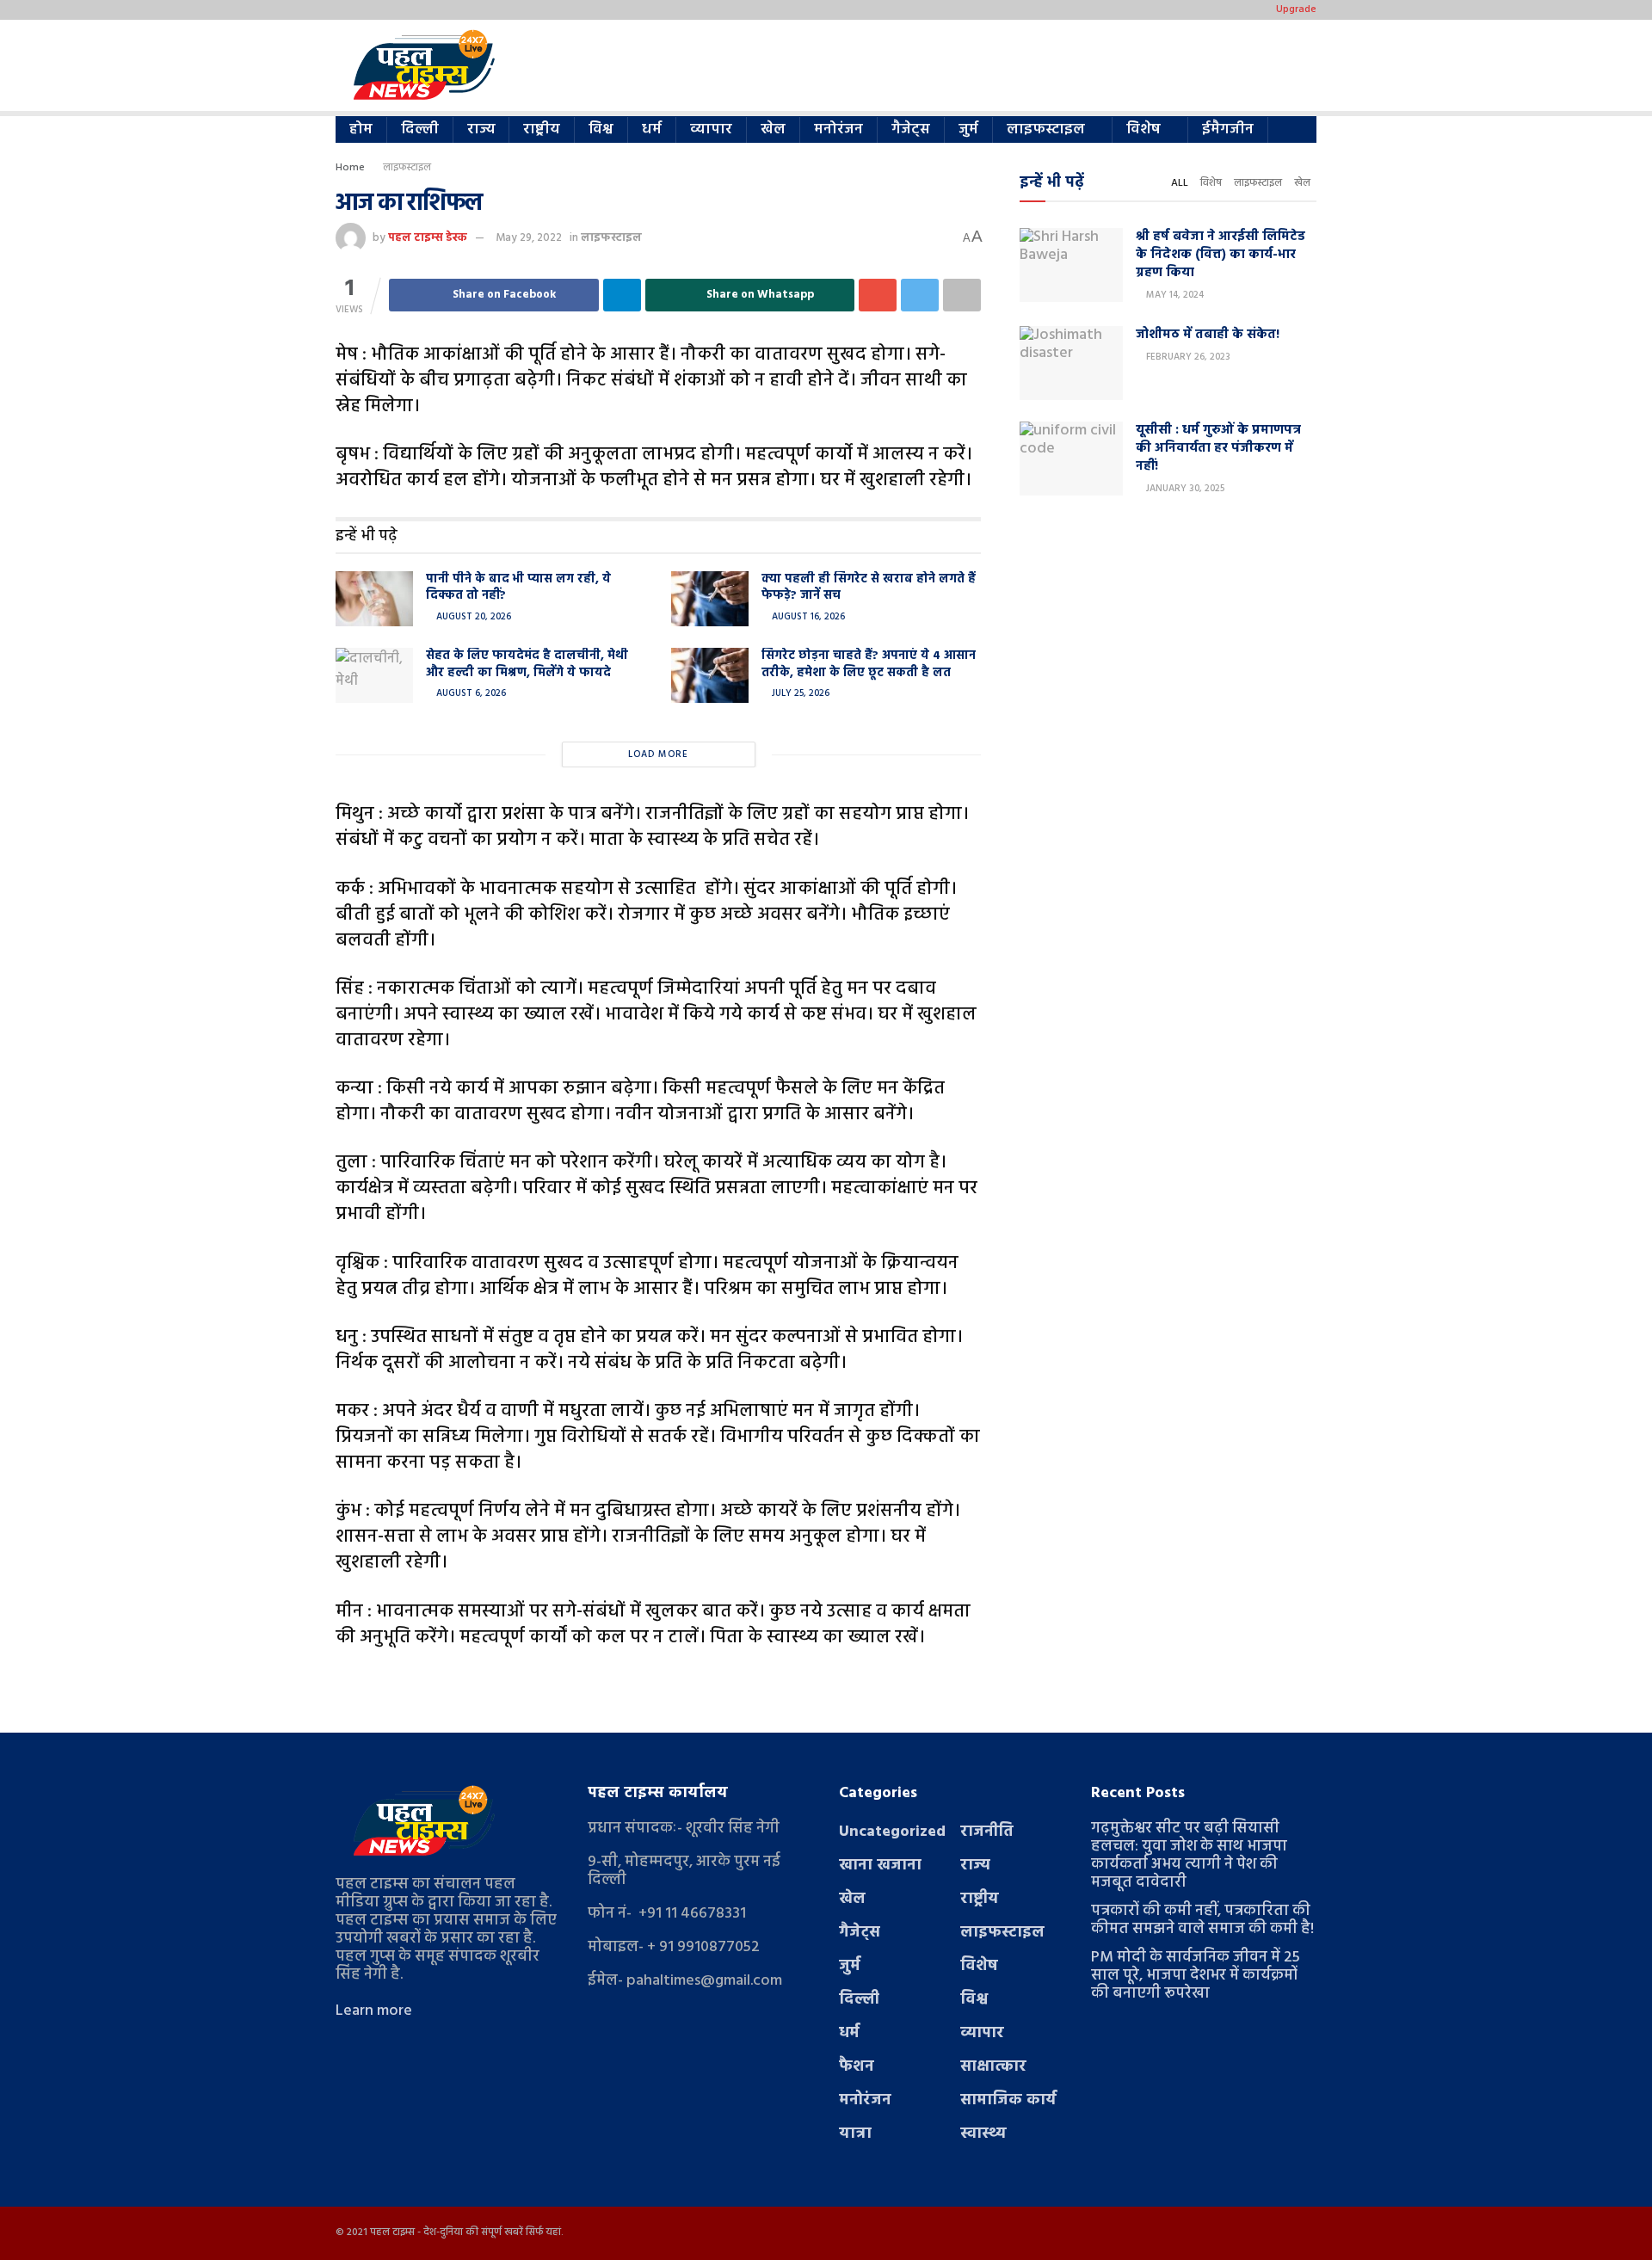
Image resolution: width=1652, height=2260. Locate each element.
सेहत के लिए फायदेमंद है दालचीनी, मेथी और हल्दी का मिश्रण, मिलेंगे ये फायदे (527, 665)
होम (361, 129)
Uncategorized (892, 1832)
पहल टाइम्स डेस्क (428, 238)
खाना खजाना (880, 1866)
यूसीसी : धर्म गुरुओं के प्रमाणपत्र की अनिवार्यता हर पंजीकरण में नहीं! (1218, 448)
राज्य (481, 129)
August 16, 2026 (807, 617)
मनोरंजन (838, 129)
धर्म (652, 129)
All (1180, 183)
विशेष (1143, 129)
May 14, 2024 (1174, 295)
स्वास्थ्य (983, 2134)
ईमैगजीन (1228, 129)
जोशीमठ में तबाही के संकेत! (1208, 335)
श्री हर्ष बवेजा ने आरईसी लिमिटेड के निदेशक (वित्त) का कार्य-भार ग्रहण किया (1221, 255)
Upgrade (1296, 9)
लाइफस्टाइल (1046, 129)
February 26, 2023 (1187, 357)
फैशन (857, 2067)
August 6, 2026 (470, 693)
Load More (658, 754)
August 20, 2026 (472, 617)
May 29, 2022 (529, 238)
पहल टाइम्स (392, 2232)
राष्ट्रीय (542, 129)
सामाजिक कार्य (1008, 2100)
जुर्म (968, 129)
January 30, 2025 (1184, 489)
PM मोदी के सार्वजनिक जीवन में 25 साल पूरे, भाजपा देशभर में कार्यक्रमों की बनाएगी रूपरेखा (1196, 1976)
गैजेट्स (911, 129)
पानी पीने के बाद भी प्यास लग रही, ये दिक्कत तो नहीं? (518, 588)
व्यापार (711, 129)
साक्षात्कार (993, 2067)
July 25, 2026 (799, 693)
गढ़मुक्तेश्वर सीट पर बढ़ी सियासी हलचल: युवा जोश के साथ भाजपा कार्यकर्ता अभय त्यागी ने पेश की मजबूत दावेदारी (1189, 1856)
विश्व (601, 129)
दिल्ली (420, 129)
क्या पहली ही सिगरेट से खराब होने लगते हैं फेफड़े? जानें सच (869, 588)
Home (350, 168)
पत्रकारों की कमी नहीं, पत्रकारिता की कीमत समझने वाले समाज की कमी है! (1202, 1920)
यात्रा (855, 2134)
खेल (773, 129)
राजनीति (987, 1832)
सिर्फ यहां (543, 2232)
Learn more (374, 2011)
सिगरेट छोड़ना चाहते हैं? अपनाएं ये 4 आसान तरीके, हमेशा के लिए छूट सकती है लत (869, 665)
